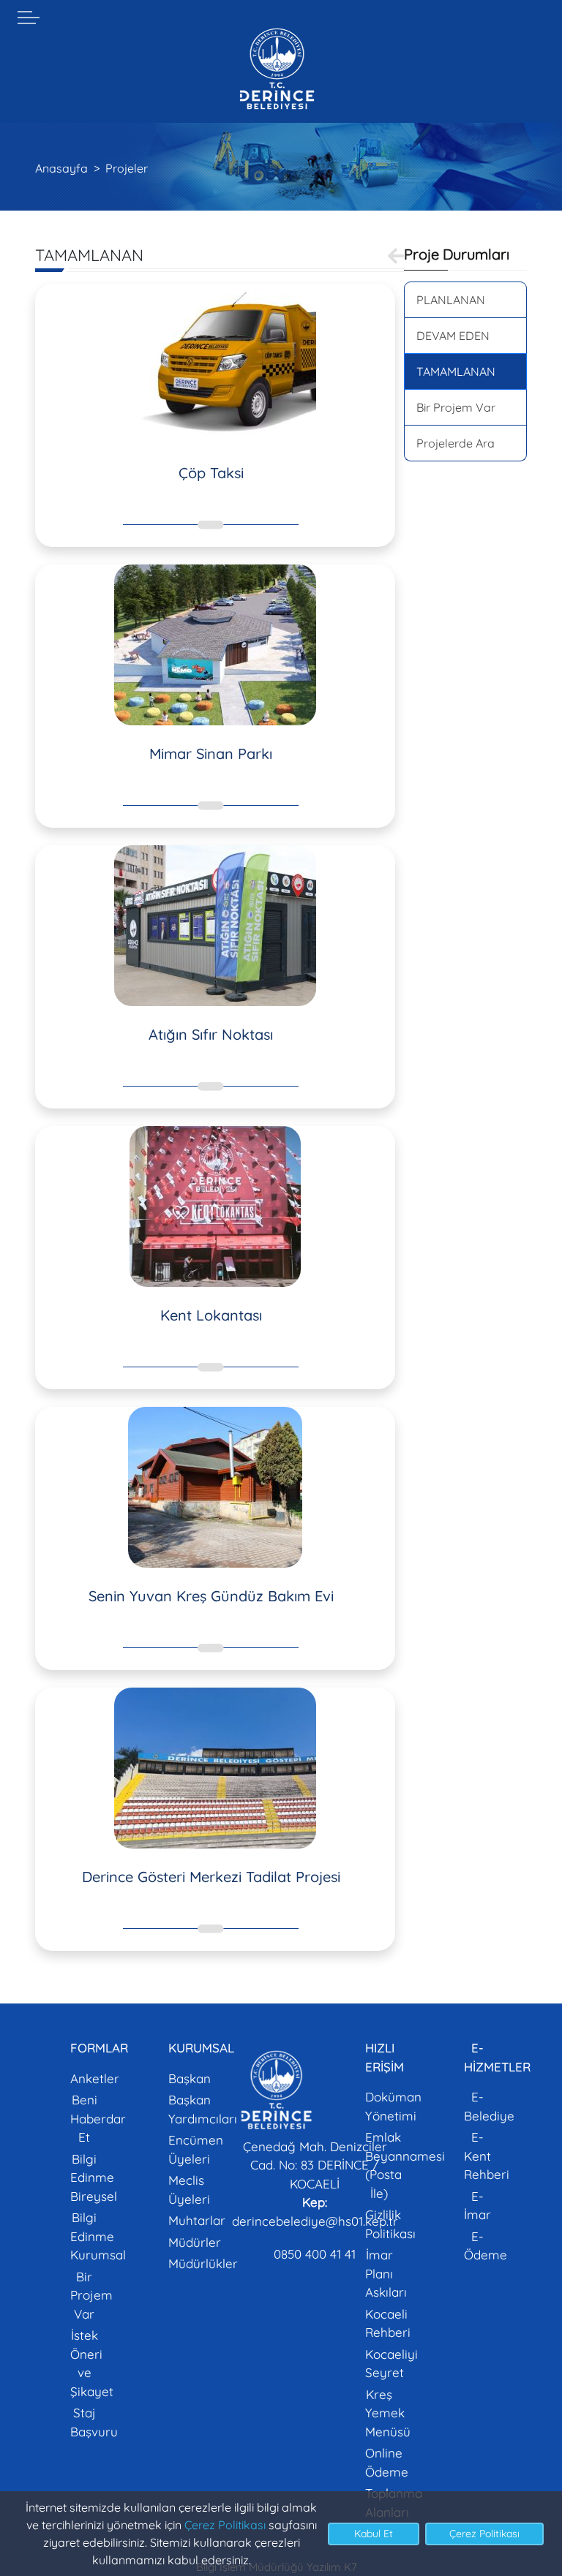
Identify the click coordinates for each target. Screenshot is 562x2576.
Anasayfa (61, 168)
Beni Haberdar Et (98, 2118)
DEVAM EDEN (453, 336)
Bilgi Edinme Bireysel (94, 2177)
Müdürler (195, 2242)
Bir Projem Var (456, 407)
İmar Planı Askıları (386, 2273)
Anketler (95, 2078)
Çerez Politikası (225, 2525)
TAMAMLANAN (456, 371)
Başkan (190, 2078)
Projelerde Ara (456, 443)
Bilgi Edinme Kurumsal (98, 2236)
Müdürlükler (203, 2263)
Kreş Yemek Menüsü (388, 2413)
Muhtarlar (197, 2220)
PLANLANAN (451, 300)
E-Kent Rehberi (487, 2156)
